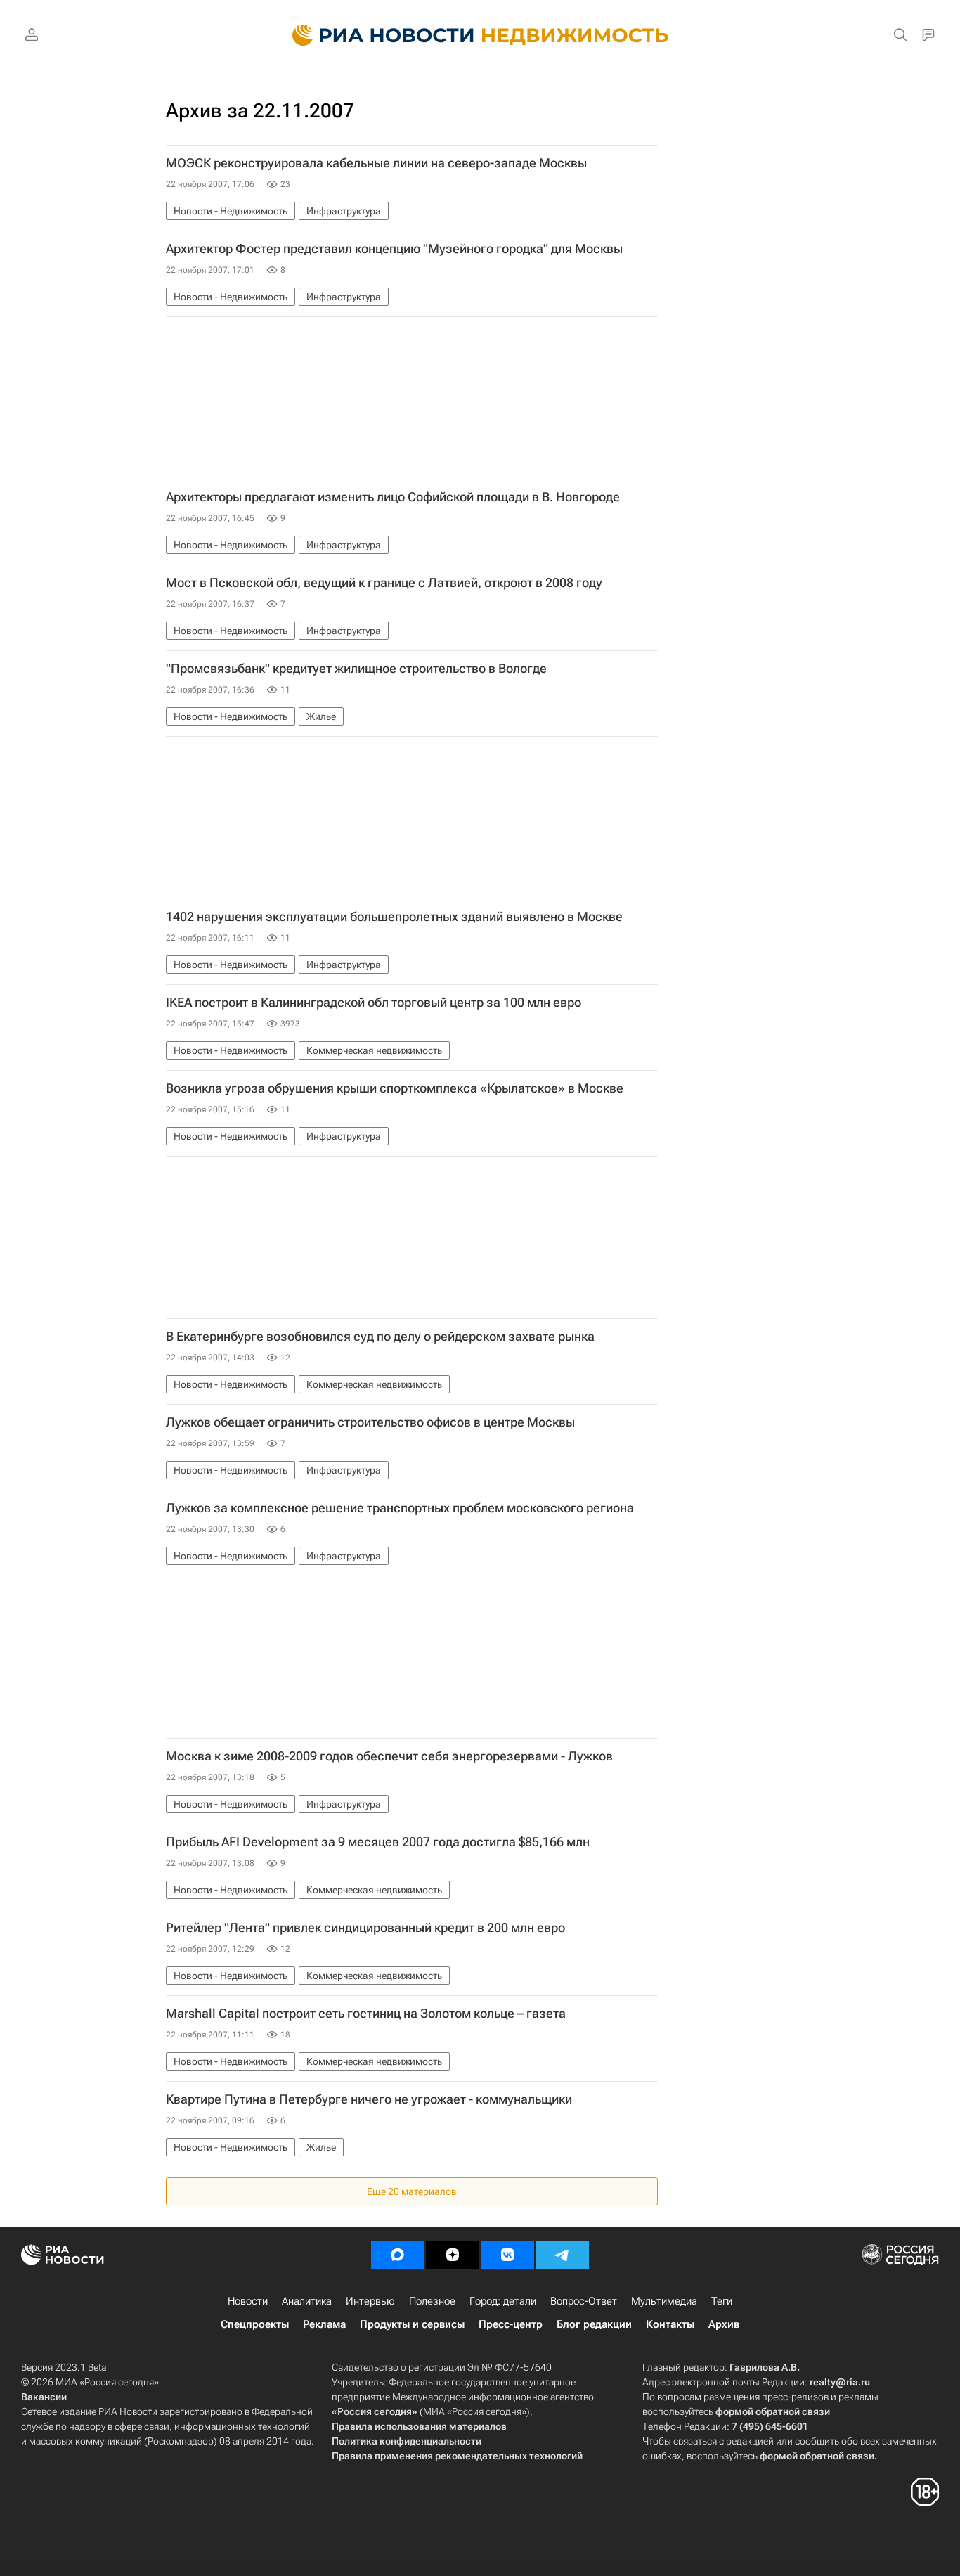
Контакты (670, 2324)
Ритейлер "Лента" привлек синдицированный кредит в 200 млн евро (365, 1928)
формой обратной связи (773, 2411)
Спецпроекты (255, 2324)
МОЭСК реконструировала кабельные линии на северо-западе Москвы (376, 163)
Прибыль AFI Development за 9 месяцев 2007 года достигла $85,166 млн (378, 1842)
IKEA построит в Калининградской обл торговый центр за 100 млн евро (374, 1003)
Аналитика (307, 2301)
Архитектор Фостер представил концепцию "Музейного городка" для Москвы (394, 249)
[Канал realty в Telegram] (562, 2255)
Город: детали (503, 2301)
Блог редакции (594, 2324)
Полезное (432, 2301)
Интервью (370, 2301)
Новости (248, 2301)
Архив (724, 2324)
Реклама (324, 2324)
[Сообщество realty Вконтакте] (507, 2255)
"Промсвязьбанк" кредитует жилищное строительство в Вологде (356, 669)
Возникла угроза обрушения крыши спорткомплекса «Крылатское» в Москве (395, 1088)
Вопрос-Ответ (584, 2301)
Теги (722, 2301)
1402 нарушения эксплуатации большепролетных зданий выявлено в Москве (394, 917)
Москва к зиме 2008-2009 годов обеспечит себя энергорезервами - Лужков (389, 1756)
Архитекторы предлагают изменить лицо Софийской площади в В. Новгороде (393, 497)
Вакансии (44, 2397)
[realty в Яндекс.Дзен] (453, 2255)
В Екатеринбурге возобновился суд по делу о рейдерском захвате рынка (380, 1337)
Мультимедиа (664, 2301)
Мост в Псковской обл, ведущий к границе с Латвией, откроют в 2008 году (384, 583)
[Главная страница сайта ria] (375, 35)
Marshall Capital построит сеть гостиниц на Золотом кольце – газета (366, 2014)
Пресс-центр (511, 2324)
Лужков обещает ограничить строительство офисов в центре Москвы (370, 1422)
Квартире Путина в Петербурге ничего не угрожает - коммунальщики (369, 2099)
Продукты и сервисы (412, 2324)
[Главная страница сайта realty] (480, 35)
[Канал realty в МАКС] (398, 2255)
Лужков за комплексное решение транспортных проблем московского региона (400, 1508)
